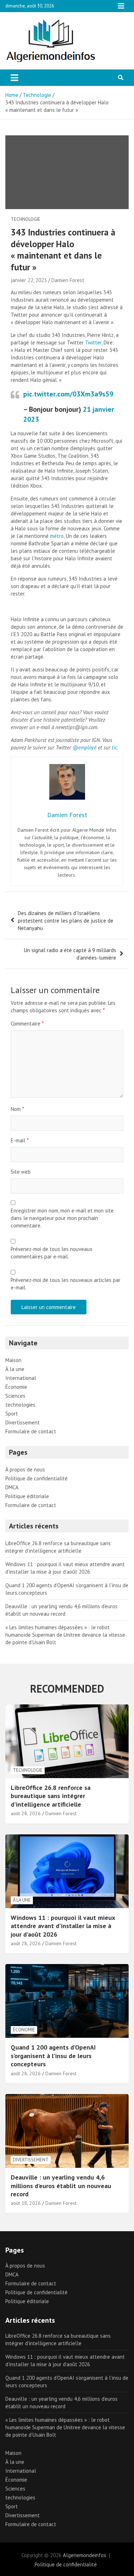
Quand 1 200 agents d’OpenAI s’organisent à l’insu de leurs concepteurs (53, 2056)
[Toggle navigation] (14, 78)
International (21, 1378)
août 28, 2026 (26, 1813)
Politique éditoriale (27, 1496)
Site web (21, 1172)
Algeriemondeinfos (85, 2555)
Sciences (15, 1396)
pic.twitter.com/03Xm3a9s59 (68, 394)
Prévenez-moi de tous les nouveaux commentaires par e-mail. (52, 1253)
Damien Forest (68, 280)
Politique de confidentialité (36, 1478)
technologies (20, 1405)
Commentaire (27, 1024)
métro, (57, 536)
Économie (16, 1387)
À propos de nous (25, 1469)
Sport (12, 1414)
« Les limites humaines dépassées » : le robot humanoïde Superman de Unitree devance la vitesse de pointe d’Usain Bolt (65, 1635)
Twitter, (94, 342)
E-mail (20, 1140)
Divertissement (23, 1422)
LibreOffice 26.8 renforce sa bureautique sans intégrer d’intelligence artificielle (51, 1796)
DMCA (12, 1487)
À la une (15, 1369)
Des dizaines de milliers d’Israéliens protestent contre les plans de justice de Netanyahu (66, 921)
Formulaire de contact (31, 1431)
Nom (17, 1109)
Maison (13, 1360)
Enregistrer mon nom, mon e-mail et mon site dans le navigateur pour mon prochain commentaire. (62, 1218)
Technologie (26, 219)
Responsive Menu (121, 6)
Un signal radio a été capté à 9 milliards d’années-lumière (70, 954)
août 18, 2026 (26, 2203)
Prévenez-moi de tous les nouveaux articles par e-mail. (66, 1284)
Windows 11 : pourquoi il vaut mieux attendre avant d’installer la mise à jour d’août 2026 (63, 1926)
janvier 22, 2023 (29, 280)
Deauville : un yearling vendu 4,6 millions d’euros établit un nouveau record (61, 2186)
